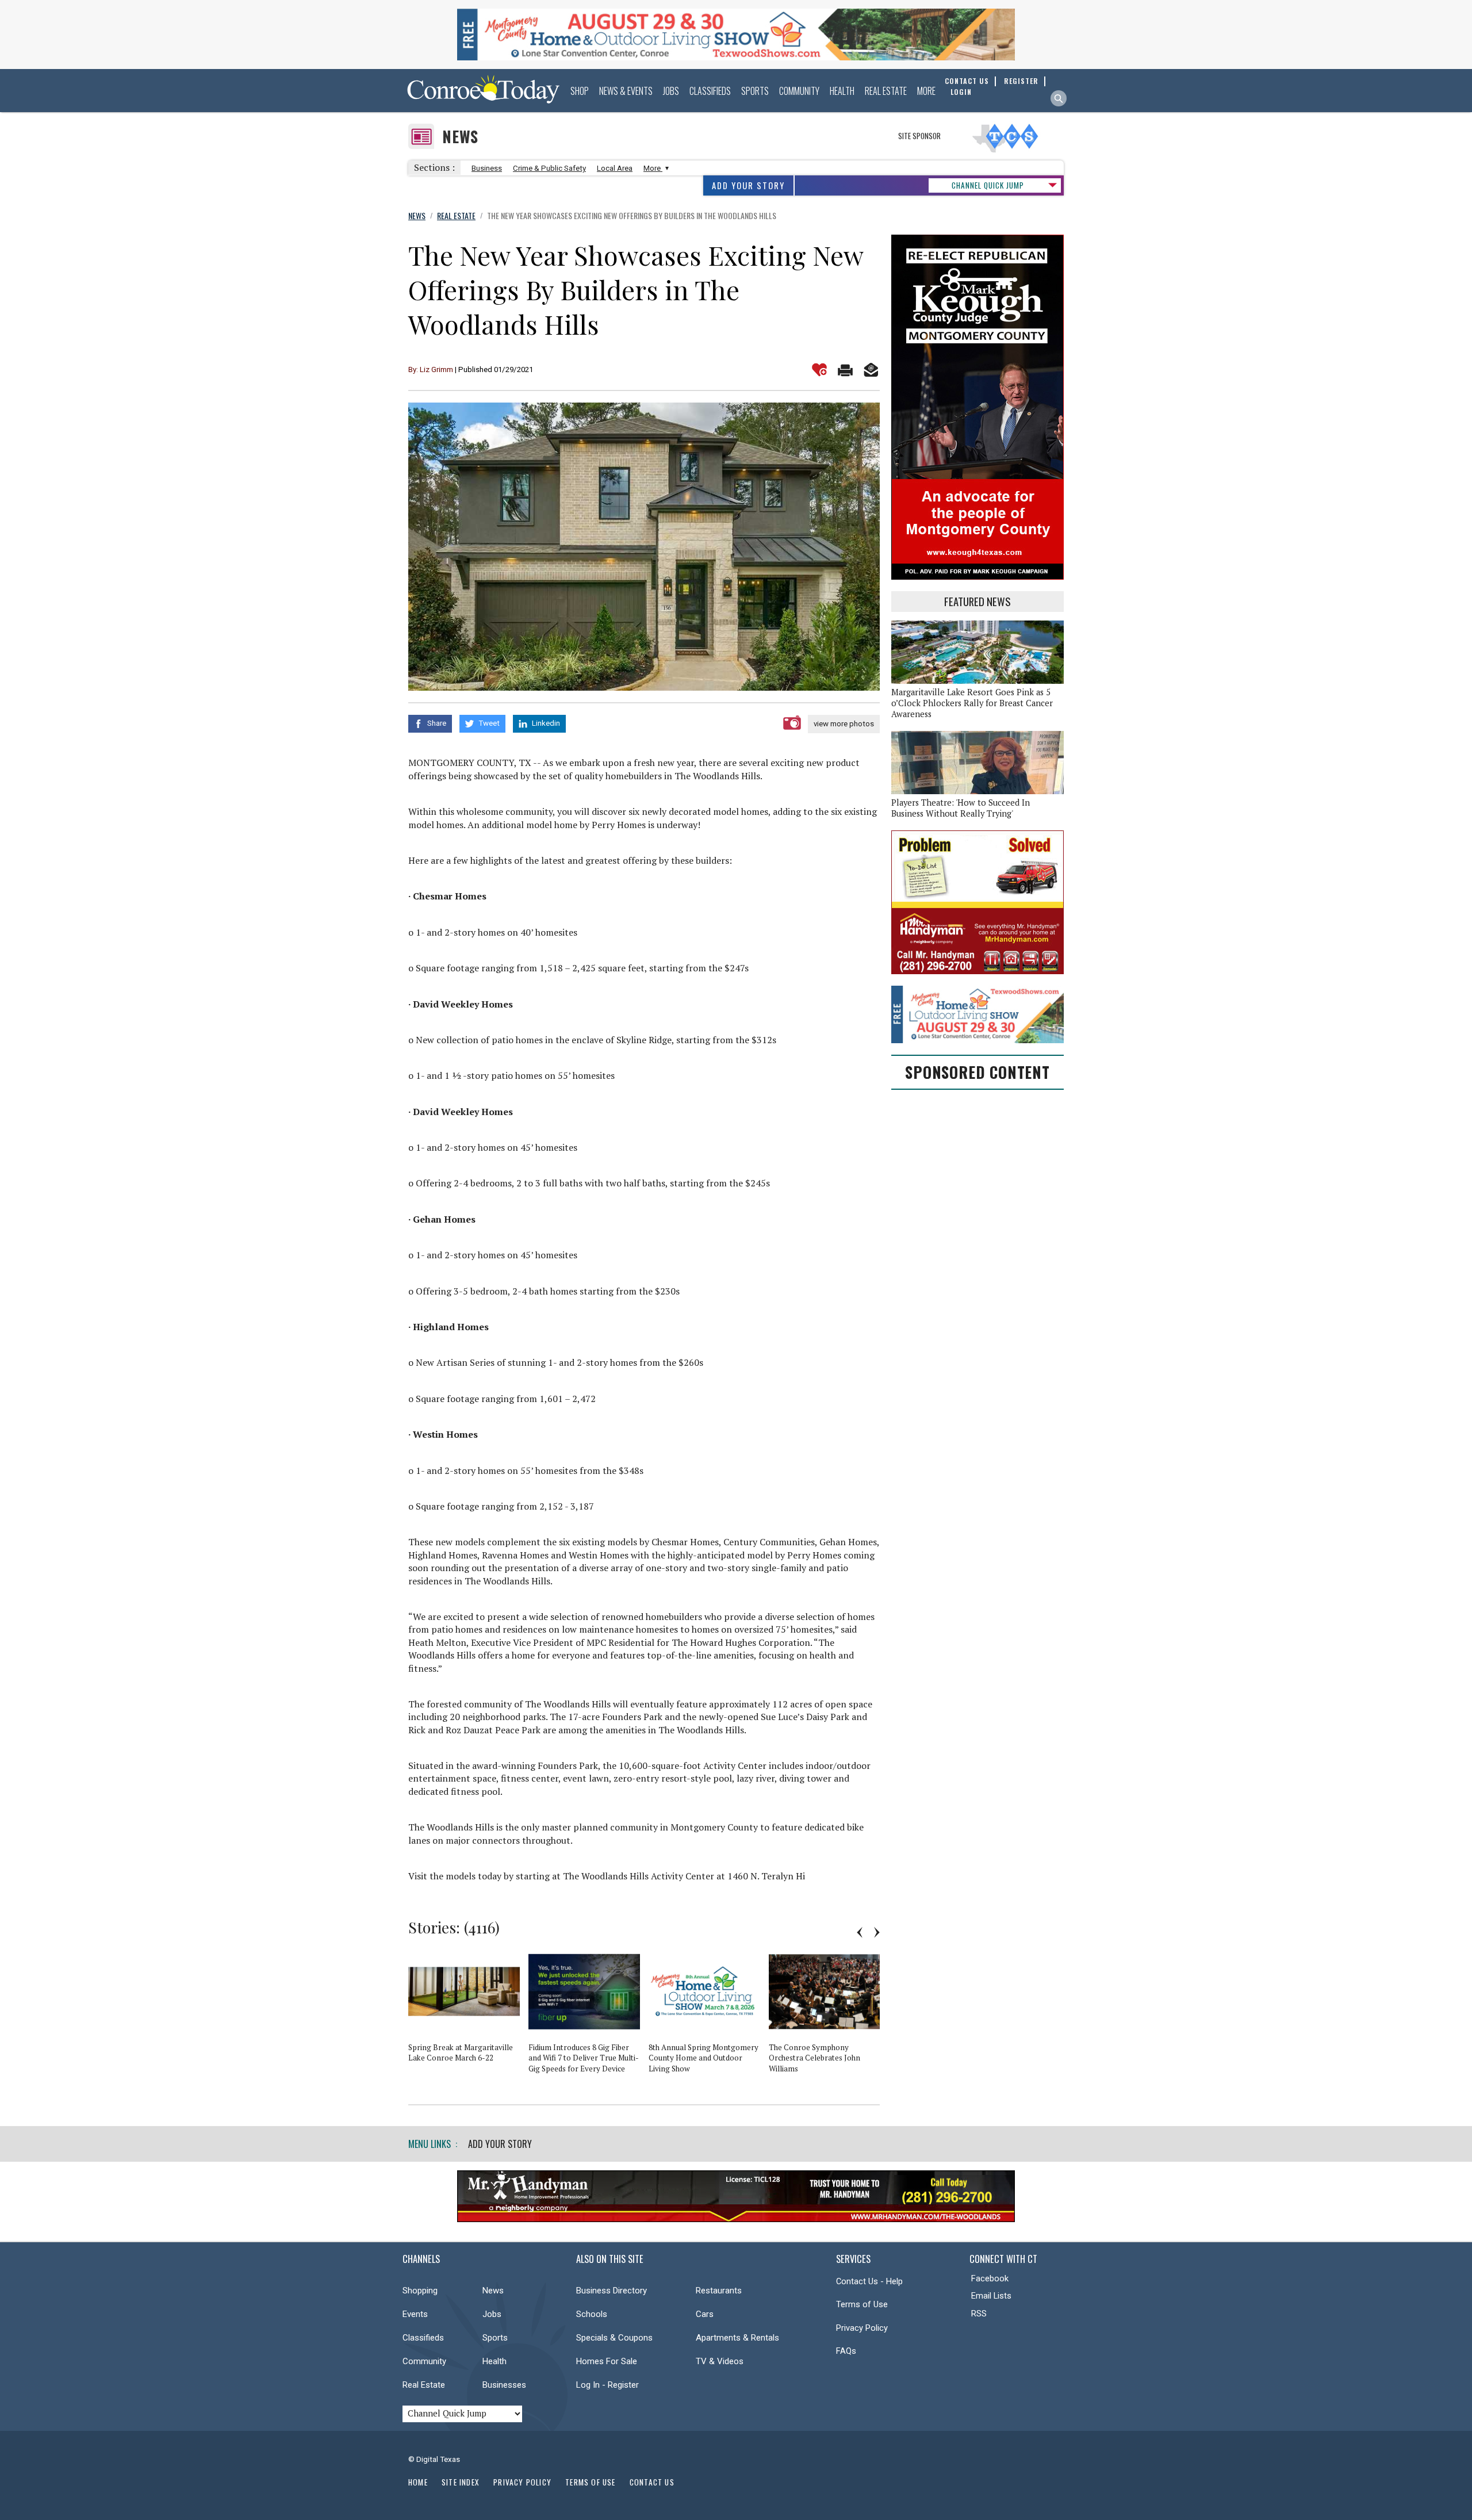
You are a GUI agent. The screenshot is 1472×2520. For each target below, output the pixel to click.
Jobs (671, 91)
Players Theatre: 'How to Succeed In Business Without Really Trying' (961, 808)
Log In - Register (607, 2385)
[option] (468, 2011)
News (460, 137)
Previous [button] (860, 1932)
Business (487, 168)
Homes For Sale (607, 2361)
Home (418, 2482)
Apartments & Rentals (737, 2338)
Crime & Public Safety (549, 168)
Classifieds (710, 91)
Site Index (461, 2482)
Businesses (504, 2385)
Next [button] (877, 1932)
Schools (592, 2314)
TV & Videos (720, 2361)
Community (799, 91)
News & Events (626, 91)
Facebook (990, 2278)
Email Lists (991, 2296)
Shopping (420, 2291)
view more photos (844, 724)
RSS (979, 2314)
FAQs (846, 2351)
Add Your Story (748, 185)
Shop (580, 91)
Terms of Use (862, 2304)
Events (415, 2314)
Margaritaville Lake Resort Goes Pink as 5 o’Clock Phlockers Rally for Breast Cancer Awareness (972, 703)
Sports (755, 91)
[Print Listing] (845, 370)
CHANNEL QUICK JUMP (988, 185)
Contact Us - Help (869, 2281)
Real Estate (886, 91)
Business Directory (612, 2291)
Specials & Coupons (614, 2338)
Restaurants (719, 2291)
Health (842, 91)
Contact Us (652, 2482)
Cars (705, 2314)
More (926, 91)
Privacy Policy (862, 2328)
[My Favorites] (819, 370)
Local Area (615, 168)
